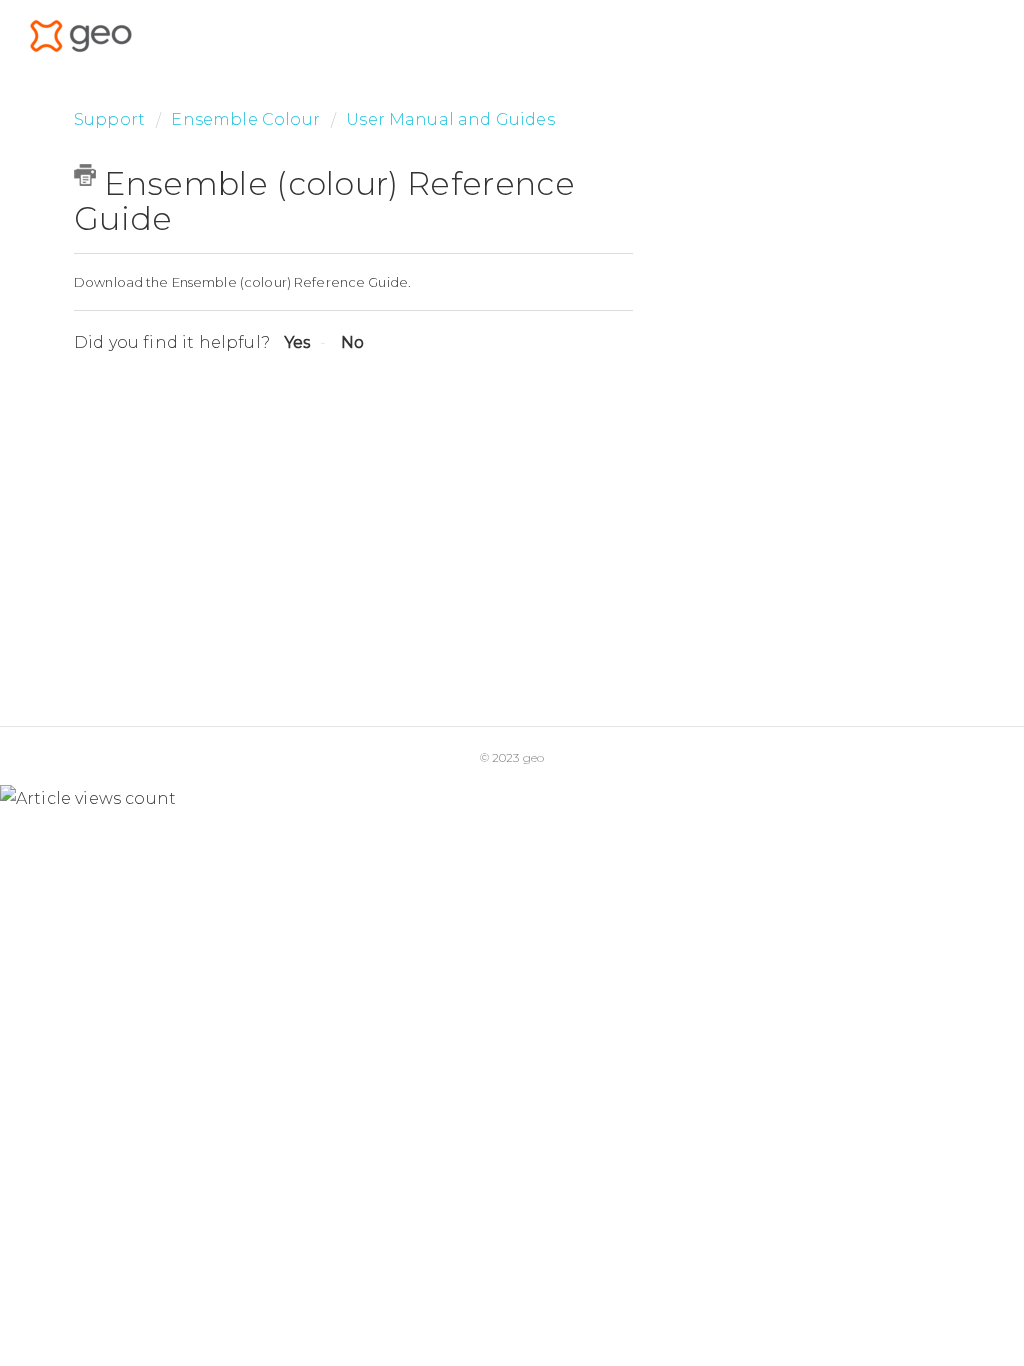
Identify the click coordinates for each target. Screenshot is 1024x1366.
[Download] (475, 425)
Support (109, 119)
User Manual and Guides (450, 119)
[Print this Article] (85, 175)
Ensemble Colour (247, 119)
